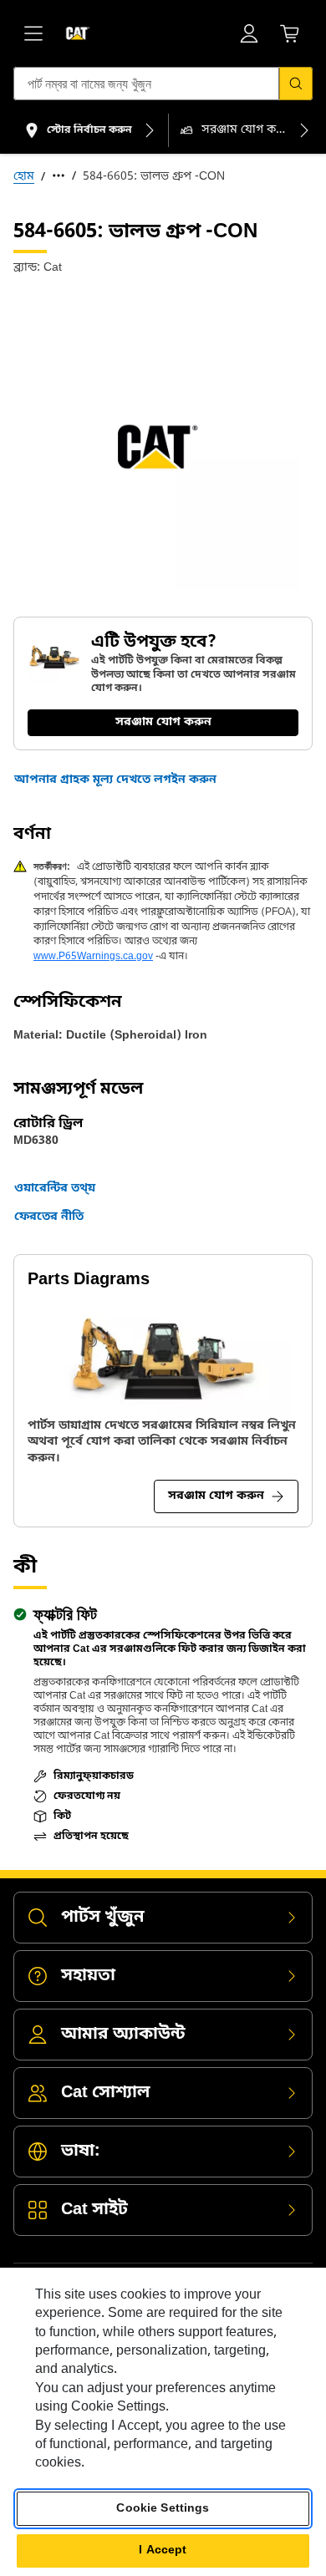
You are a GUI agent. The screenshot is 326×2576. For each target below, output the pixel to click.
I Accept (163, 2551)
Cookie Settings (163, 2509)
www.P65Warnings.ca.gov (93, 957)
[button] (115, 780)
